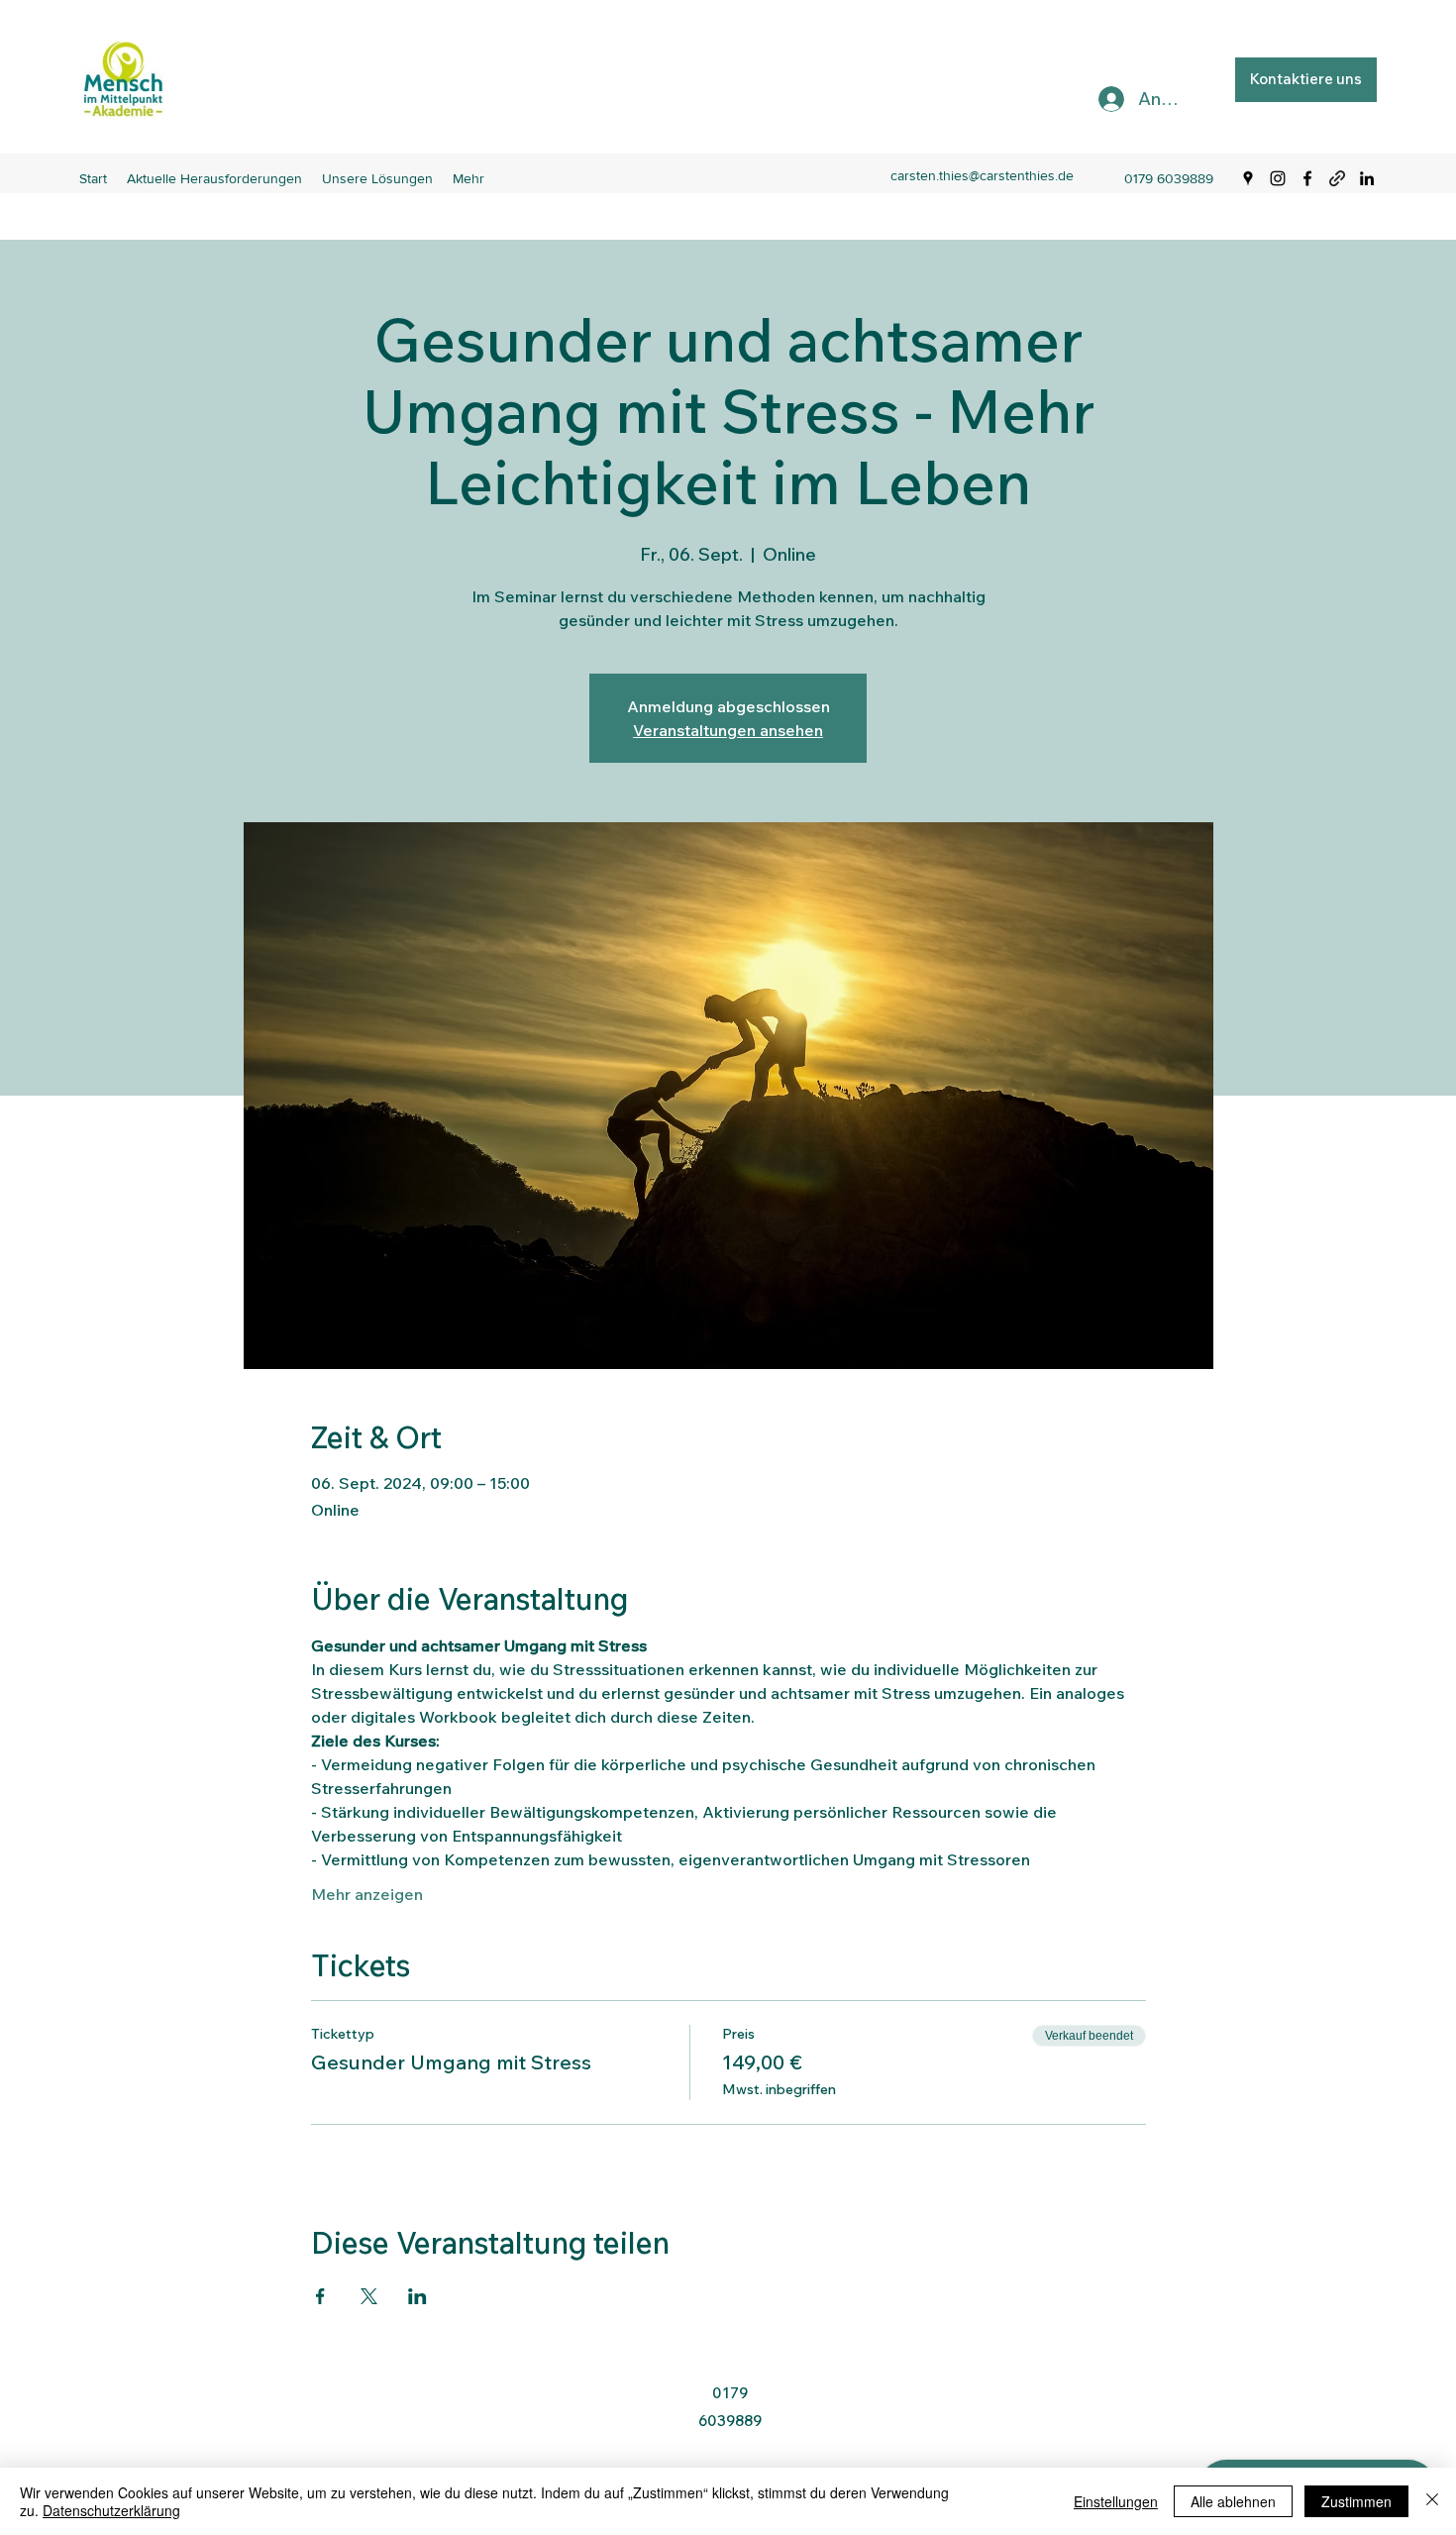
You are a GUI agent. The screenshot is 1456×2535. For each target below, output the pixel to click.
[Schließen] (1432, 2501)
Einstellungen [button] (1116, 2501)
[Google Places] (1248, 178)
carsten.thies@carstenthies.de (982, 175)
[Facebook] (1307, 178)
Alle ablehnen (1233, 2501)
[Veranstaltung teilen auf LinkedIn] (417, 2296)
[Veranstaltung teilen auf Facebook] (320, 2296)
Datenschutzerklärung (111, 2510)
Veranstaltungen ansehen (728, 730)
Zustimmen (1356, 2501)
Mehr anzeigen (367, 1894)
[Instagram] (1278, 178)
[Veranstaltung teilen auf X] (369, 2296)
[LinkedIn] (1367, 178)
